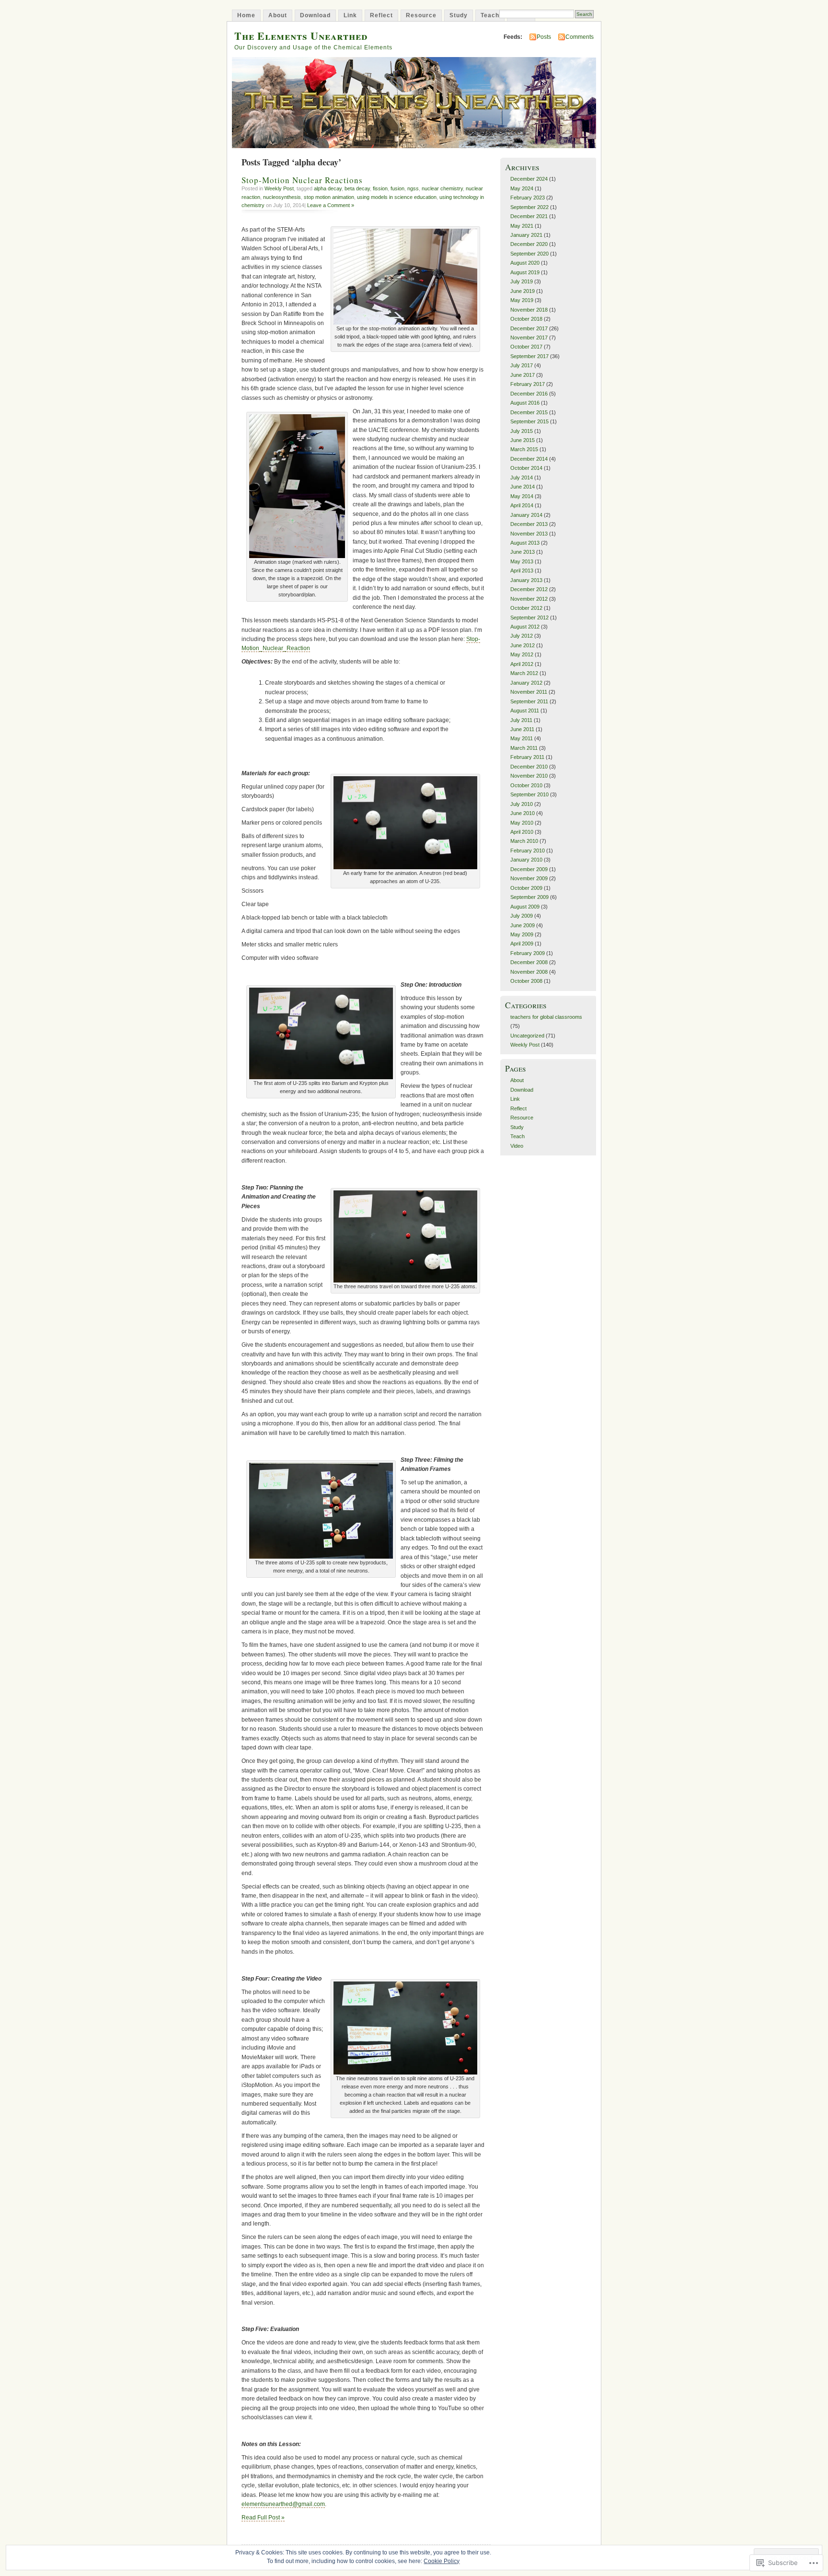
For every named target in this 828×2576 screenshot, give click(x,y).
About (278, 15)
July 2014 (522, 478)
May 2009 (522, 934)
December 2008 (529, 962)
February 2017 (528, 384)
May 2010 (522, 823)
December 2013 (529, 524)
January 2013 (526, 580)
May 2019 (522, 300)
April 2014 (522, 505)
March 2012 (524, 673)
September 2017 (529, 356)
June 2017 (523, 375)
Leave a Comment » (331, 205)
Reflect (381, 15)
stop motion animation (329, 197)
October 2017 (526, 347)
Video (517, 1146)
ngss (413, 188)
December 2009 (529, 869)
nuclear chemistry (442, 188)
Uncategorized (527, 1036)
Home (246, 15)
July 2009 (522, 916)
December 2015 (529, 412)
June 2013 (523, 552)
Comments (580, 37)
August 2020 (525, 263)
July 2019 (522, 281)
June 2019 (523, 291)
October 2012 (526, 608)
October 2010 (526, 785)
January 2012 (526, 683)
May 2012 (522, 654)
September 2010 (529, 794)
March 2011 (524, 748)
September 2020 (529, 254)
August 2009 (525, 907)
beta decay (357, 188)
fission (380, 188)
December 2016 (529, 394)
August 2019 (525, 272)
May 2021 (522, 226)
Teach (490, 15)
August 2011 (525, 711)
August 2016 (525, 403)
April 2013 (522, 571)
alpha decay (328, 188)
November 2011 (529, 692)
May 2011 (522, 738)
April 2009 (522, 944)
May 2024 (522, 188)
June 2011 (522, 729)
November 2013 (529, 534)
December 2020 (529, 244)
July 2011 (521, 720)
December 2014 (529, 459)
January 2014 (526, 515)
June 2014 (523, 487)
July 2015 (522, 431)
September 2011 (529, 701)
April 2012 (522, 664)
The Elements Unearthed (301, 36)
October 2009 (526, 888)
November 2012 (529, 599)
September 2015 (529, 421)
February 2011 (527, 757)
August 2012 (525, 627)
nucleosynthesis (282, 197)
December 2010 (529, 767)
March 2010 (524, 841)
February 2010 (528, 851)
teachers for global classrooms (546, 1017)
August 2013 (525, 543)
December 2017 (529, 328)
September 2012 (529, 618)
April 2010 (522, 832)
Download (315, 15)
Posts (544, 37)
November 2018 (529, 310)
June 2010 (523, 813)
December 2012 (529, 589)
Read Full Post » (263, 2518)
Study (459, 15)
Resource (421, 15)
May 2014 (522, 496)
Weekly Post (279, 188)
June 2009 (523, 925)
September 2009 (529, 897)
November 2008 (529, 972)
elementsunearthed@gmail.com (283, 2504)
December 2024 (529, 179)
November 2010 (529, 776)
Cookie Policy (442, 2561)
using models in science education (397, 197)
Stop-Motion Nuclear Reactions (302, 180)
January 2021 (526, 235)
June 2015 (523, 440)
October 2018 (526, 319)
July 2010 (522, 804)
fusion (397, 188)
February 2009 (528, 953)
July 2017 (522, 365)
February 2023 (528, 198)
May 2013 (522, 561)
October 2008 (526, 981)
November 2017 (529, 338)
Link (350, 15)
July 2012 (522, 636)
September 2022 (529, 207)
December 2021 (529, 216)
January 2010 (526, 860)
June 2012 (523, 645)
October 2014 (526, 468)
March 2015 (524, 449)
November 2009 (529, 878)
